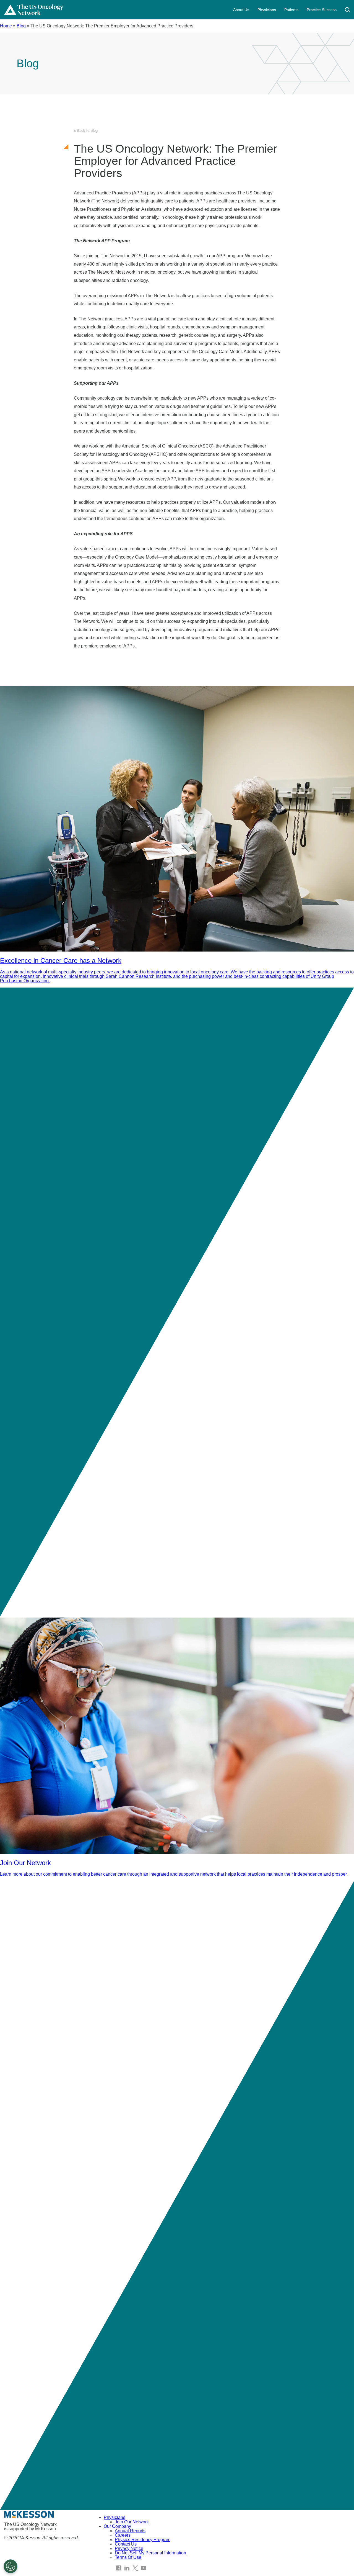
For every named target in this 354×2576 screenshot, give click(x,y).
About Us (241, 10)
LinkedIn (127, 2568)
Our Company (117, 2526)
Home (6, 26)
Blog (21, 26)
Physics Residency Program (143, 2540)
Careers (123, 2535)
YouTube (144, 2568)
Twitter (135, 2568)
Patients (291, 10)
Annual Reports (130, 2531)
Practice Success (322, 10)
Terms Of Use (128, 2557)
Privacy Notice (129, 2548)
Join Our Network (132, 2522)
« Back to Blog (86, 131)
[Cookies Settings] (11, 2566)
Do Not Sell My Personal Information (150, 2553)
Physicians (267, 10)
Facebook (119, 2568)
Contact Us (126, 2544)
